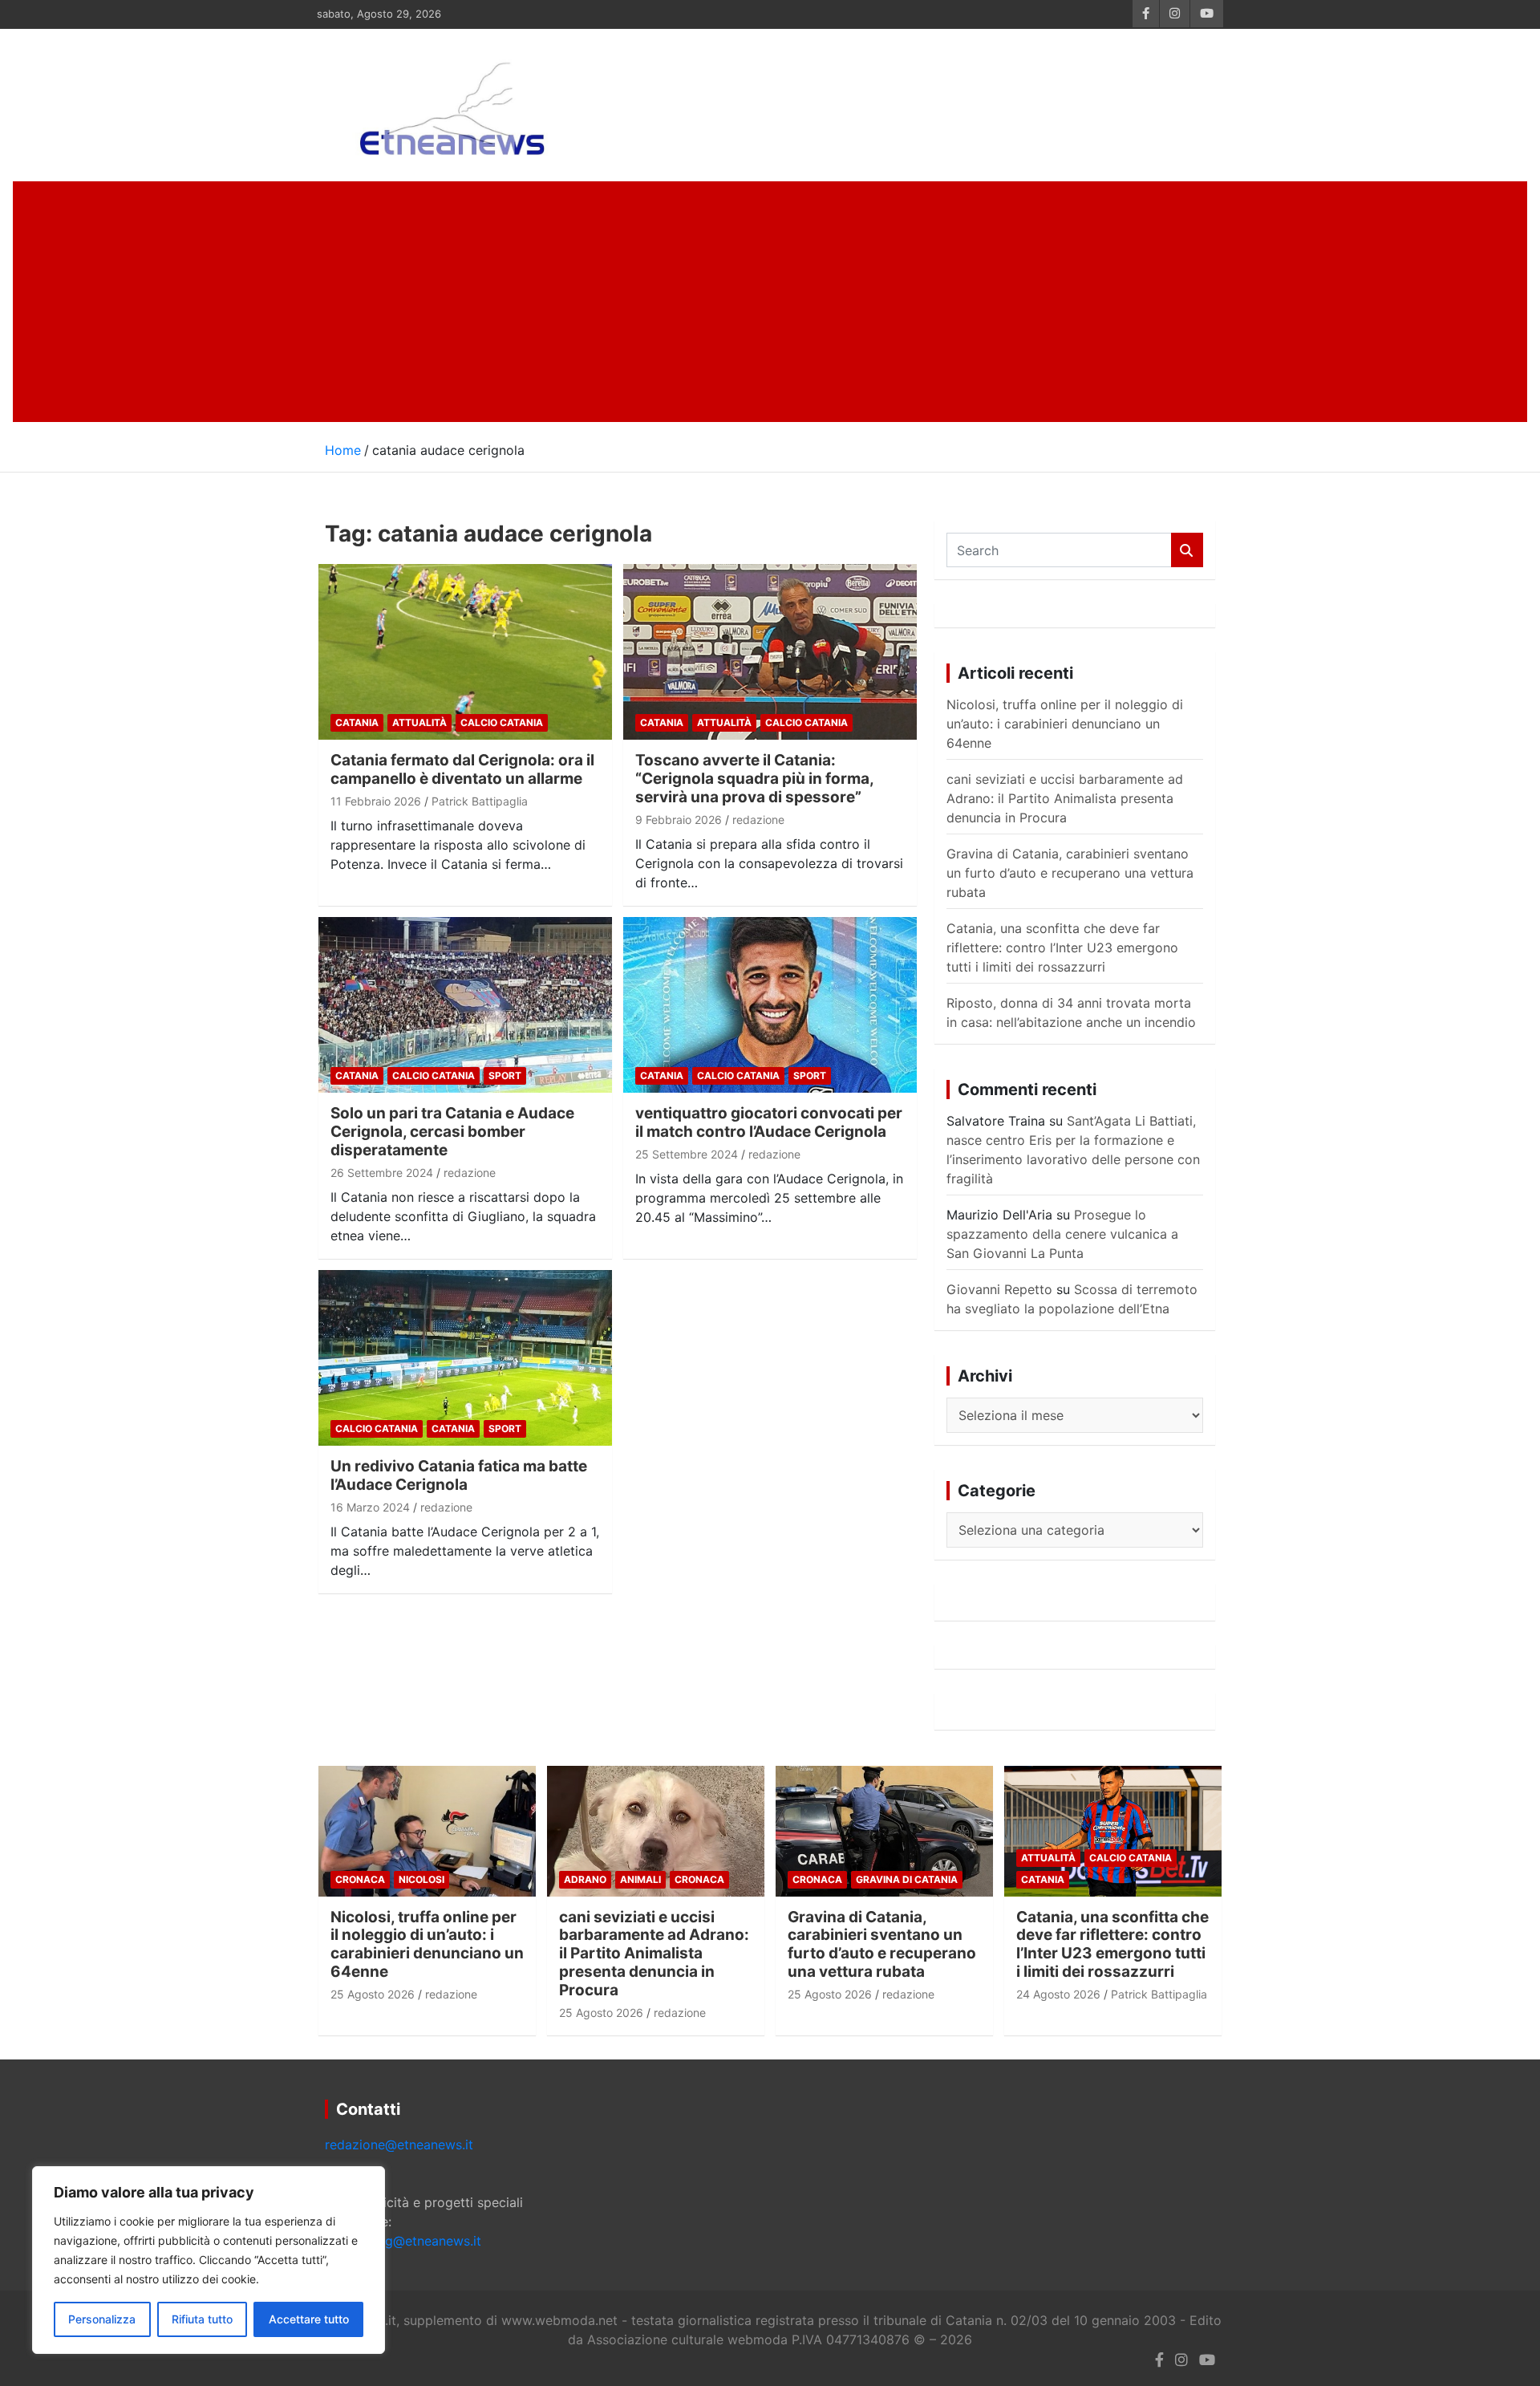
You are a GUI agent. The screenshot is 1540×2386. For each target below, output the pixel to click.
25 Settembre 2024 (687, 1154)
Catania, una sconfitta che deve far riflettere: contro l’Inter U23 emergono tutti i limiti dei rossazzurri (1062, 948)
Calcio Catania (502, 722)
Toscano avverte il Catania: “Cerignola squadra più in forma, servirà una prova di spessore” (754, 779)
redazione (758, 820)
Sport (505, 1075)
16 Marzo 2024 (370, 1507)
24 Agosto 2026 (1058, 1994)
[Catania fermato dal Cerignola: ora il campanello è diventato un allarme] (465, 652)
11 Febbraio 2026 (376, 801)
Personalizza (102, 2319)
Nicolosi (421, 1879)
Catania (357, 722)
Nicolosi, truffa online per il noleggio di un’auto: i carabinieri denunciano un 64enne (1065, 724)
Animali (640, 1879)
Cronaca (360, 1879)
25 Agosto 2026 (373, 1994)
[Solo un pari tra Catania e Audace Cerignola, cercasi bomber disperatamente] (465, 1005)
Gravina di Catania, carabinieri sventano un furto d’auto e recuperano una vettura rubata (1070, 873)
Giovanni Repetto (999, 1289)
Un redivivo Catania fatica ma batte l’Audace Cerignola (459, 1475)
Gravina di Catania (907, 1879)
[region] (209, 2260)
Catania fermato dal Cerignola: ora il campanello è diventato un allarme (462, 769)
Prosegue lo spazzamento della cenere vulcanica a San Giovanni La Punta (1062, 1234)
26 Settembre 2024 (382, 1173)
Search (1187, 550)
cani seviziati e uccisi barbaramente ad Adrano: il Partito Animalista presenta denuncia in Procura (1065, 798)
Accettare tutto (309, 2319)
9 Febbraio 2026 (679, 820)
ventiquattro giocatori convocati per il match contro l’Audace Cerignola (769, 1122)
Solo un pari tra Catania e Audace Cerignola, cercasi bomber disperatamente (452, 1132)
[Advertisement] (770, 302)
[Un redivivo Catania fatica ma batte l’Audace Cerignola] (465, 1358)
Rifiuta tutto (202, 2319)
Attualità (419, 722)
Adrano (585, 1879)
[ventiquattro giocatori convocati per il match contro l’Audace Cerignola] (770, 1005)
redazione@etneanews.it (399, 2145)
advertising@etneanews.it (403, 2241)
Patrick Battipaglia (480, 801)
